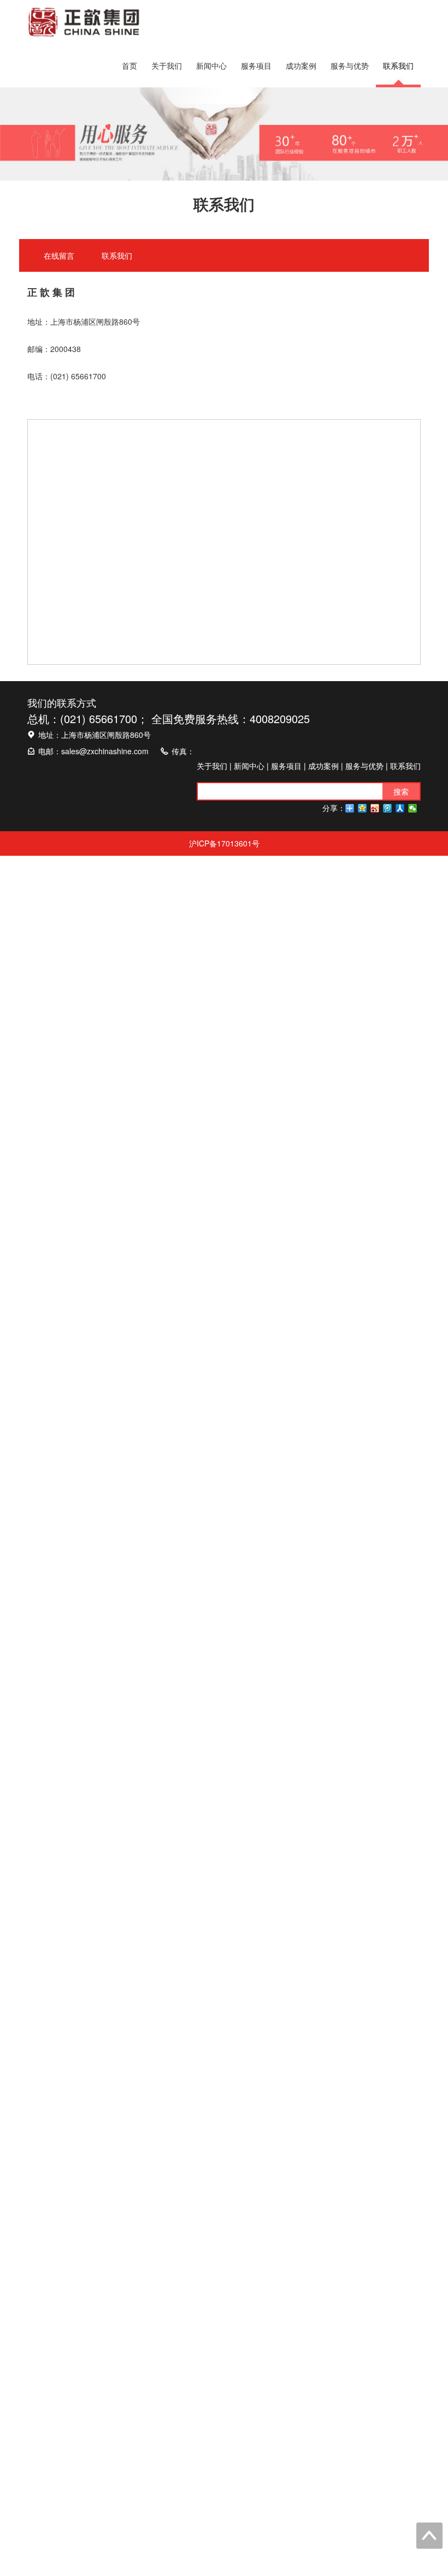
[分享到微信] (413, 808)
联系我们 (398, 65)
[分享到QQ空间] (362, 808)
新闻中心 (211, 65)
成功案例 (301, 65)
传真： (183, 751)
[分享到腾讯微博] (388, 808)
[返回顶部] (429, 2536)
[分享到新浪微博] (375, 808)
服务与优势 (350, 65)
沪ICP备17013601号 (224, 843)
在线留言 (59, 255)
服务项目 (256, 65)
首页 (129, 65)
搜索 (401, 791)
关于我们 (167, 65)
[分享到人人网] (400, 808)
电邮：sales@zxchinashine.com (93, 751)
